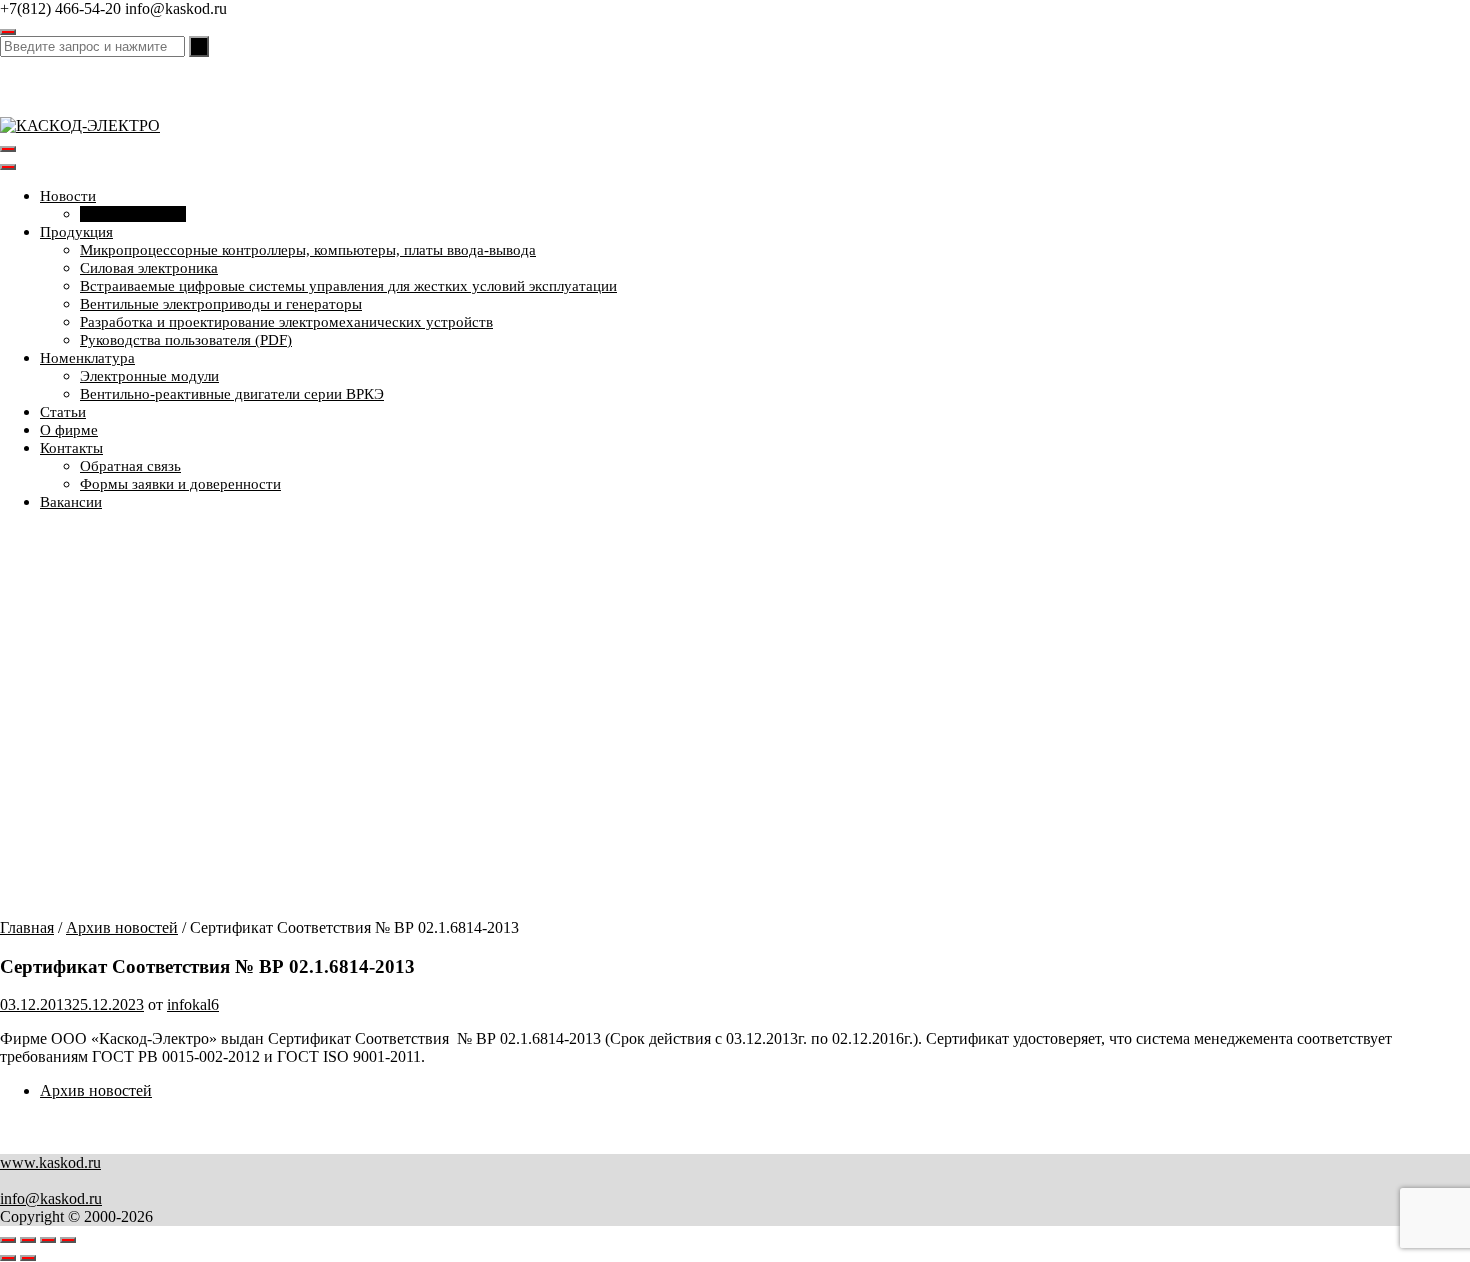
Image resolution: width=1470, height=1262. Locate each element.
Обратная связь (130, 466)
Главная (27, 927)
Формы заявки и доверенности (180, 484)
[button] (735, 853)
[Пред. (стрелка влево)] (8, 1258)
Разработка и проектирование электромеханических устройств (286, 322)
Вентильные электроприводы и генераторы (221, 304)
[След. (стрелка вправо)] (28, 1258)
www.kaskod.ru (50, 1162)
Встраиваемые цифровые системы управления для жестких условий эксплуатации (348, 286)
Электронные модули (149, 376)
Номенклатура (87, 358)
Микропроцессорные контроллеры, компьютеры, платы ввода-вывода (308, 250)
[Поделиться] (48, 1240)
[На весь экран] (28, 1240)
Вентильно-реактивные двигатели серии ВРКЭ (232, 394)
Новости (68, 196)
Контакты (71, 448)
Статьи (63, 412)
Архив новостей (133, 214)
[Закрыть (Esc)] (68, 1240)
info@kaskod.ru (51, 1198)
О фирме (69, 430)
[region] (735, 723)
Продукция (76, 232)
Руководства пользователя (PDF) (186, 340)
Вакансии (71, 502)
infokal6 (193, 1004)
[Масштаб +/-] (8, 1240)
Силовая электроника (149, 268)
